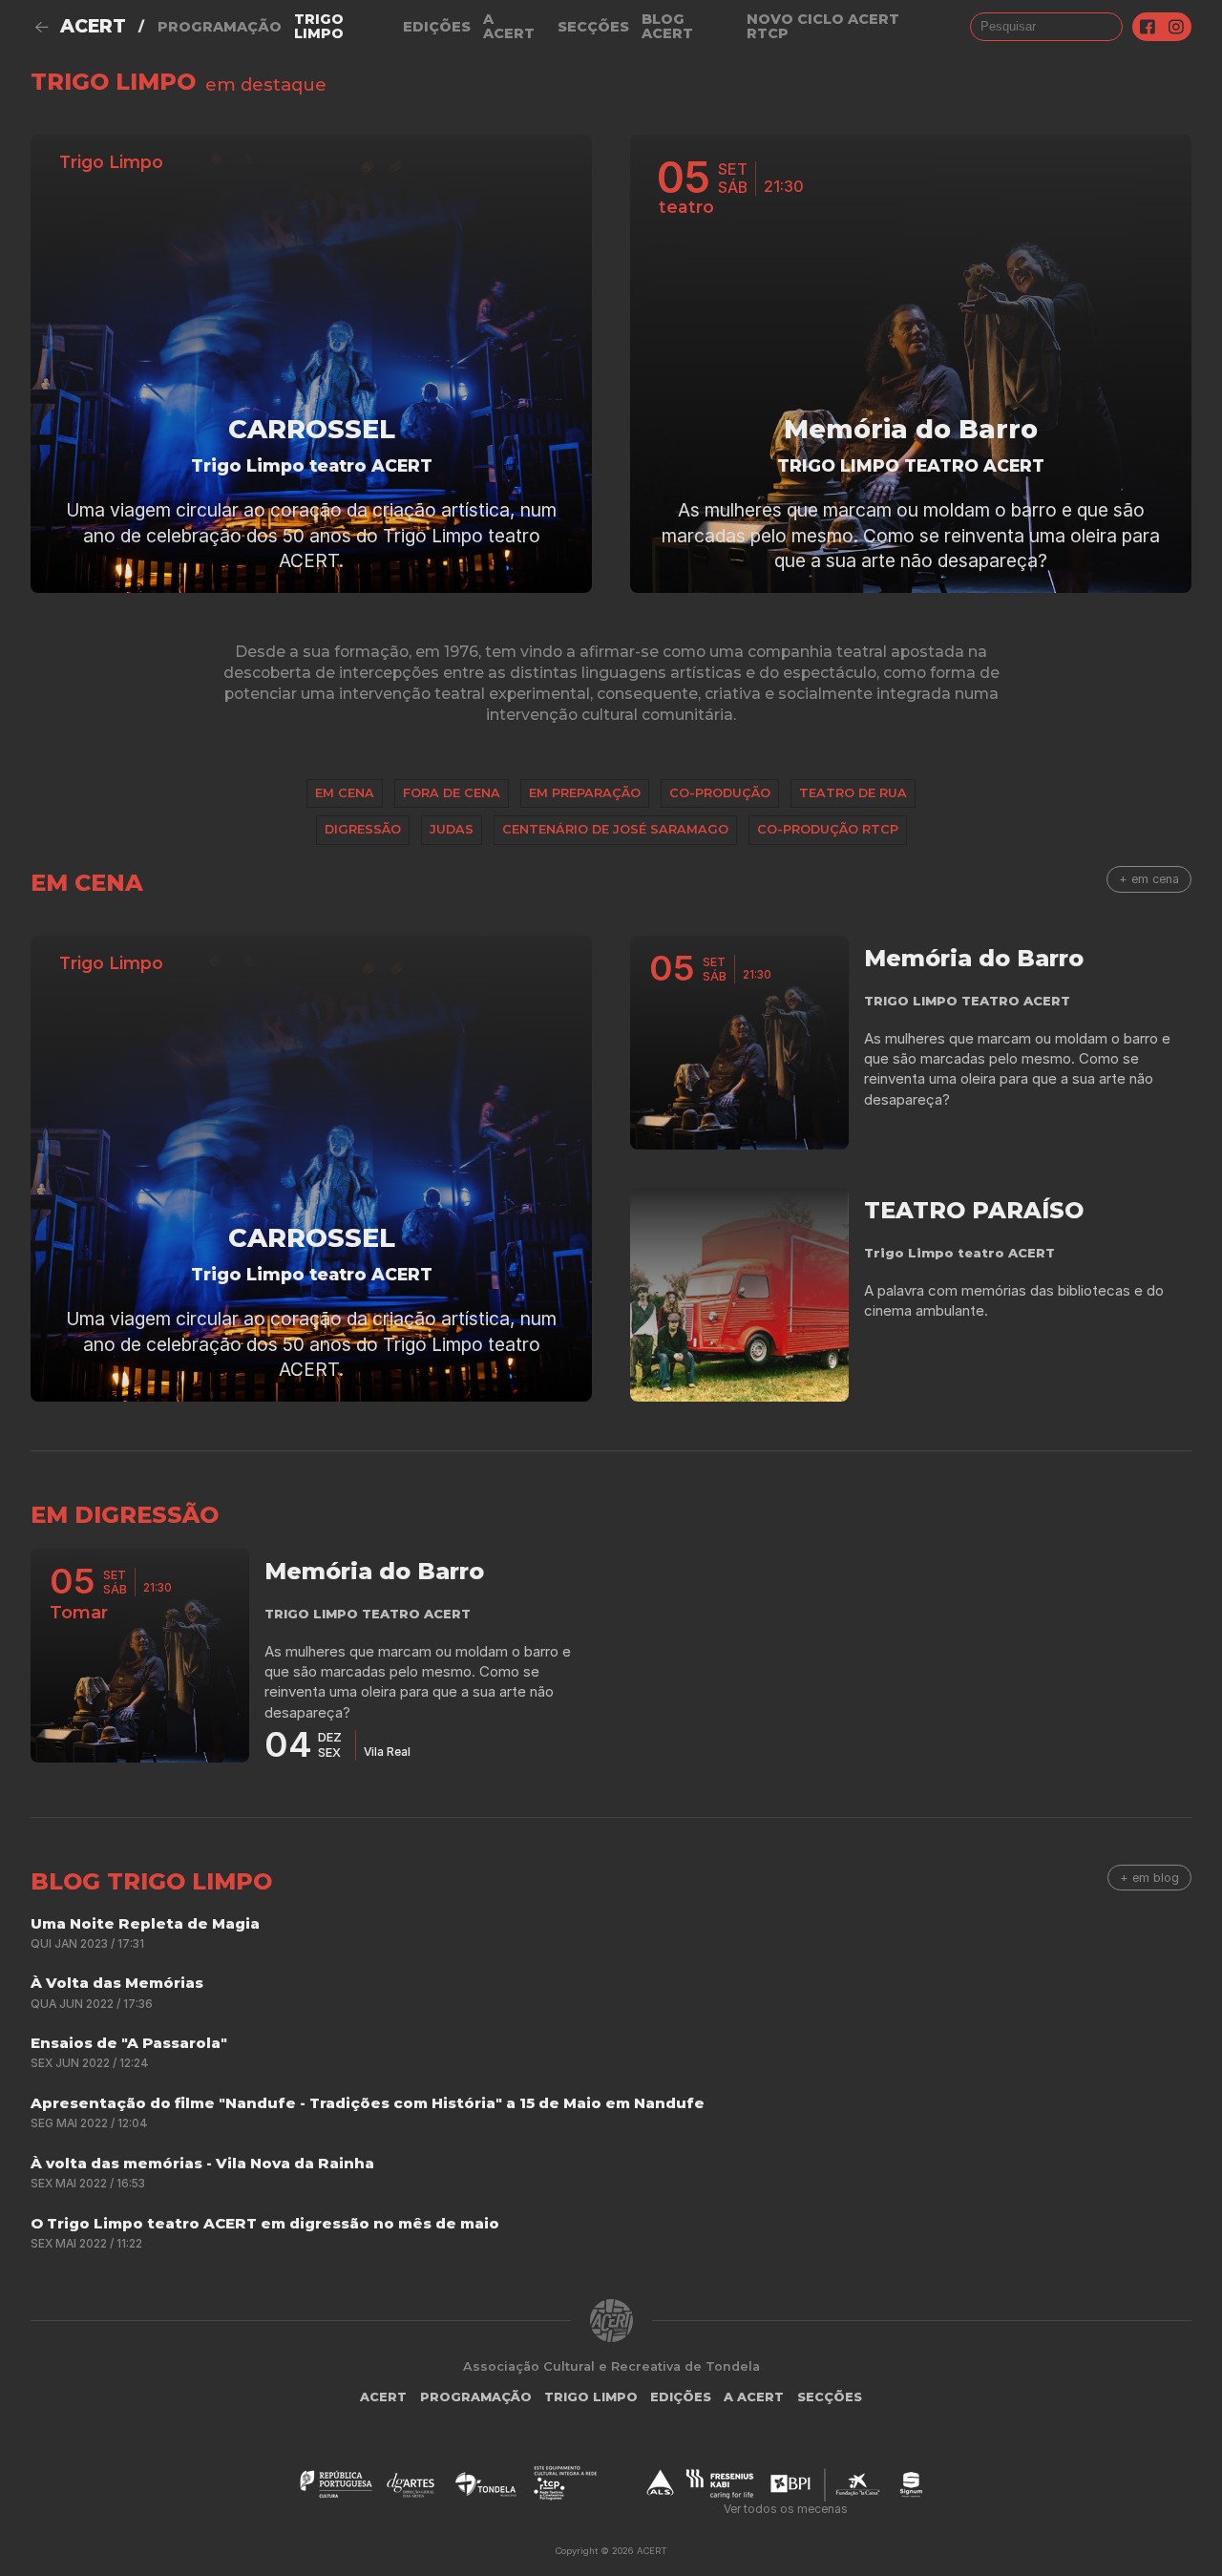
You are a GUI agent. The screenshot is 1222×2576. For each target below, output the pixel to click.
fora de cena (452, 793)
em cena (345, 793)
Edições (437, 27)
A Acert (509, 26)
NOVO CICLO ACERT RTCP (823, 26)
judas (452, 829)
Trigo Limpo (319, 26)
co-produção (720, 793)
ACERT (93, 26)
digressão (363, 829)
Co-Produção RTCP (828, 829)
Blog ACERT (667, 26)
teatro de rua (853, 793)
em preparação (585, 793)
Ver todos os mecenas (786, 2509)
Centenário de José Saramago (615, 829)
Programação (220, 27)
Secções (593, 27)
